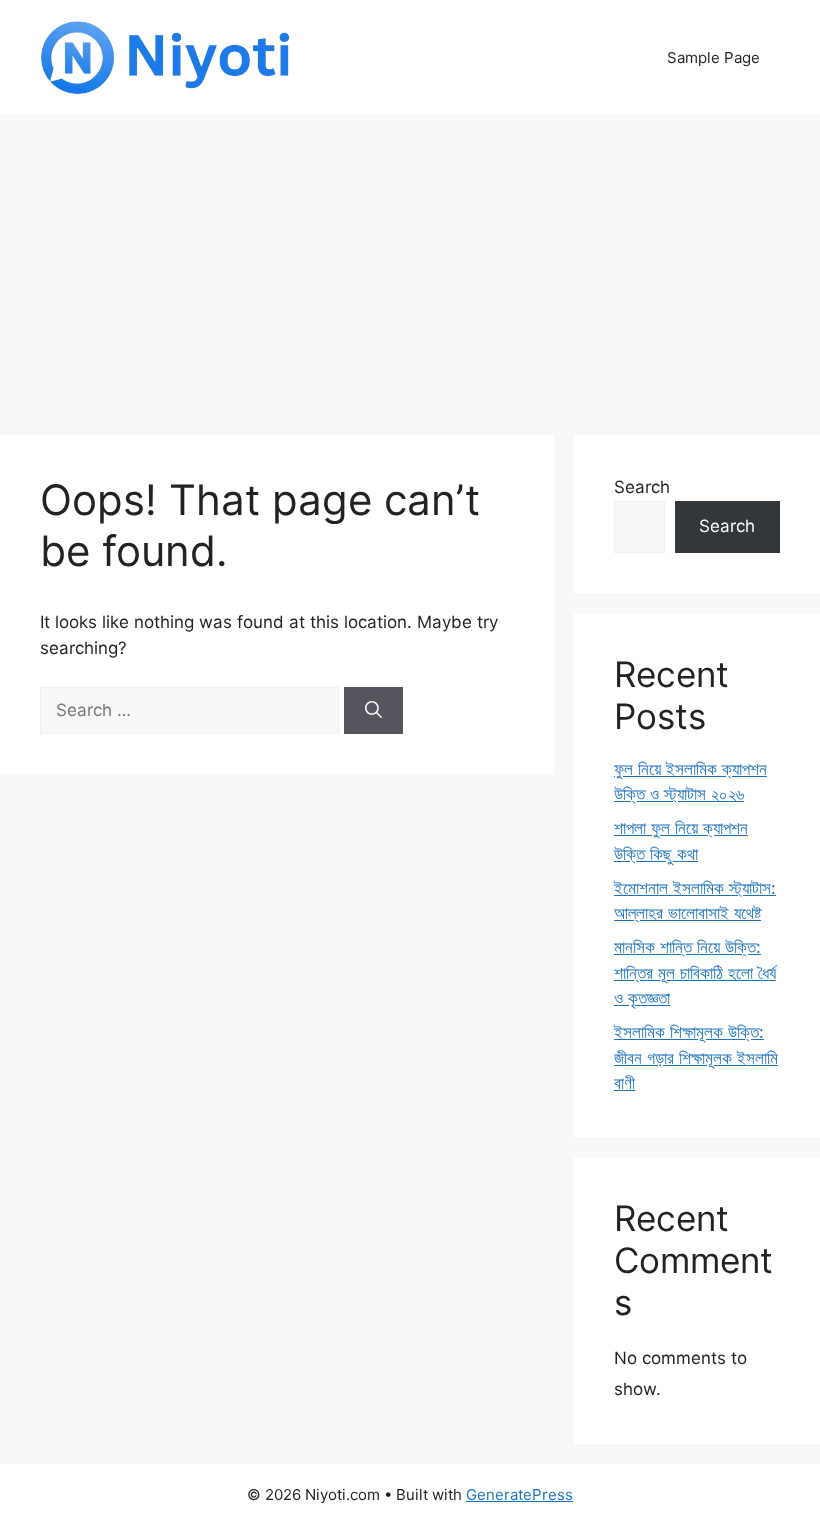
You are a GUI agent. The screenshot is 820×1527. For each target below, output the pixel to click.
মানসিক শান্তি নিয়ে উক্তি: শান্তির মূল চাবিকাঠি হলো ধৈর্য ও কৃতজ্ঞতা (695, 972)
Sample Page (713, 57)
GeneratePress (519, 1494)
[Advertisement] (410, 265)
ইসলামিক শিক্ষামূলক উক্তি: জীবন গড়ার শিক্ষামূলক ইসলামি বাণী (696, 1057)
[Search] (373, 711)
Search (642, 487)
